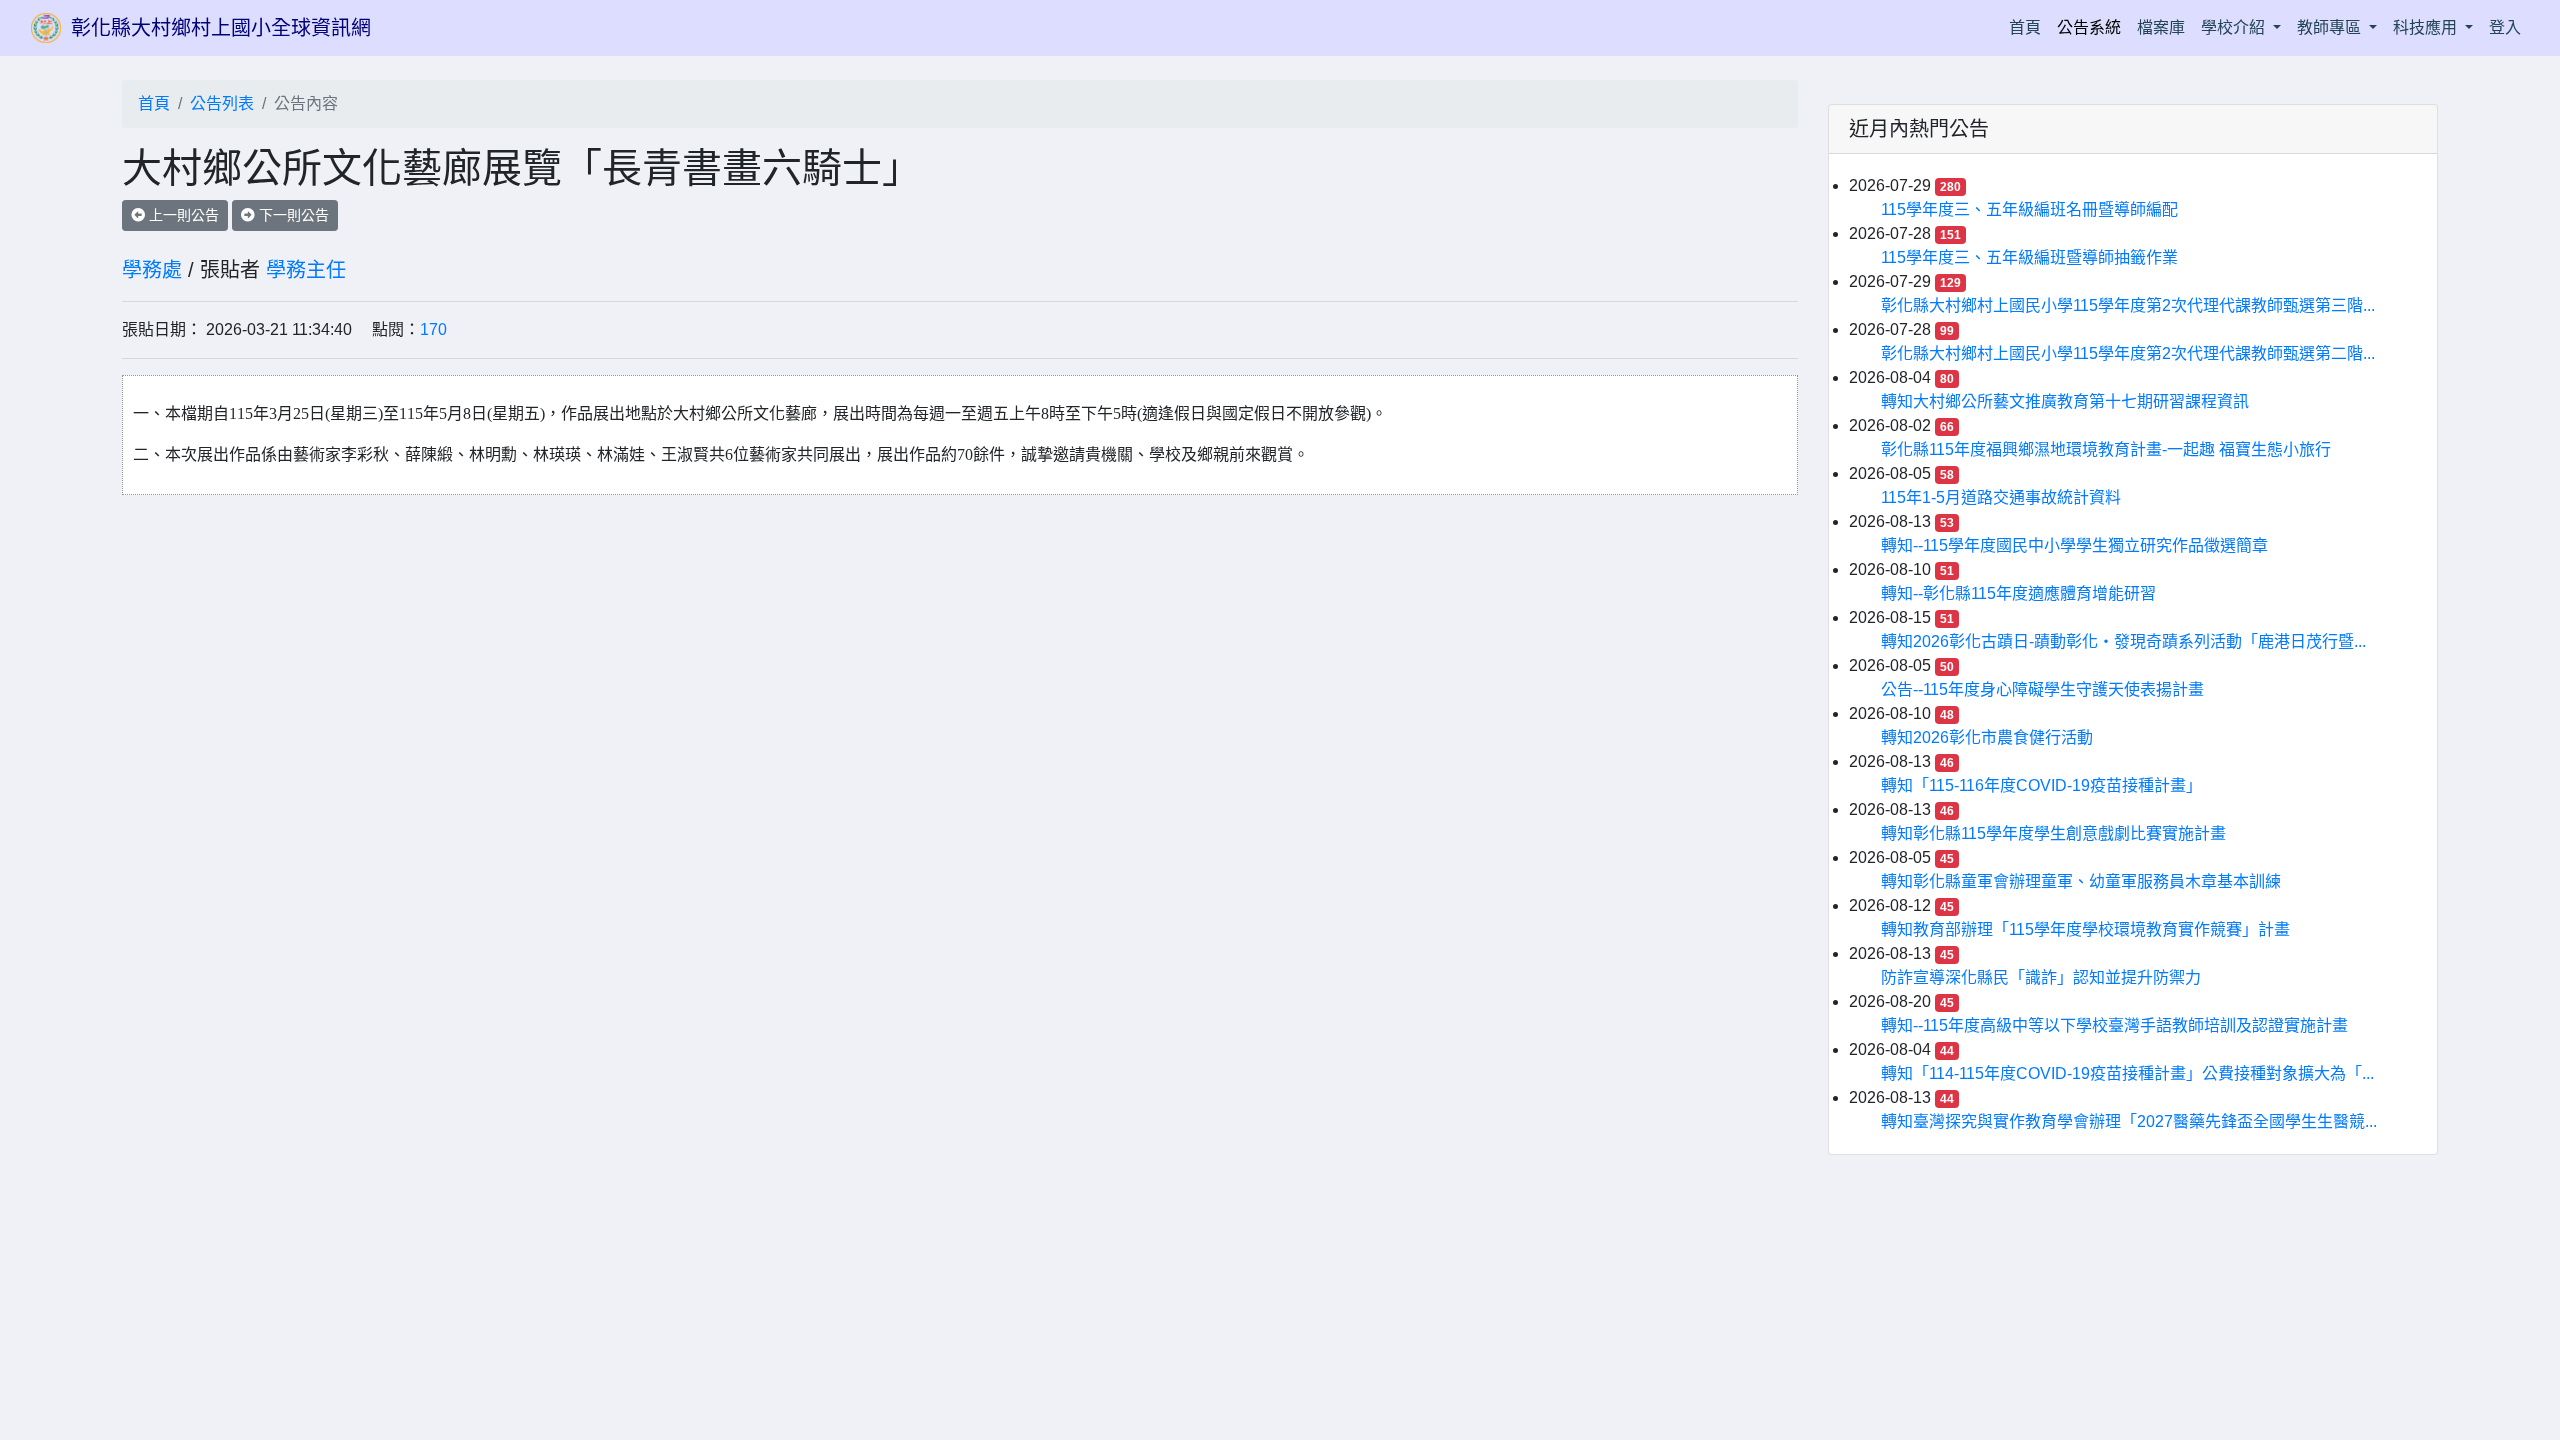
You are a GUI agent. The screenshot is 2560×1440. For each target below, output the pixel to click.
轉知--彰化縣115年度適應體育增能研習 (2018, 593)
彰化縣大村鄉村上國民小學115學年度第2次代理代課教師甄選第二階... (2128, 353)
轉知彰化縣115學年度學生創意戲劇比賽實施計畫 (2053, 833)
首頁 (2029, 27)
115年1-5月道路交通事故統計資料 (2001, 497)
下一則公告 (292, 215)
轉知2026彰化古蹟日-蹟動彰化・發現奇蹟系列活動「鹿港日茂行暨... (2123, 641)
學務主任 (306, 270)
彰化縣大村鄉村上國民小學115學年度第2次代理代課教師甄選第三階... (2128, 305)
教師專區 (2331, 27)
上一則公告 (182, 215)
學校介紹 (2235, 27)
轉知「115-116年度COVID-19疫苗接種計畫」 (2041, 785)
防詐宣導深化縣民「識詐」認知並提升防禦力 (2041, 977)
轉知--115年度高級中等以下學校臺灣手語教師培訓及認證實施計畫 (2114, 1025)
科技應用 (2427, 27)
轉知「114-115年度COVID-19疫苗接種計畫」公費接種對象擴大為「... (2127, 1073)
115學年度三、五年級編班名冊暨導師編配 (2029, 209)
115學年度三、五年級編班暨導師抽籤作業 (2029, 257)
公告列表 (222, 103)
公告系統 (2089, 27)
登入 (2505, 27)
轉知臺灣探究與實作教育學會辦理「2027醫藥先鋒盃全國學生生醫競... (2129, 1121)
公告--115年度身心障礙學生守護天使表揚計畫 (2042, 689)
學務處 (152, 270)
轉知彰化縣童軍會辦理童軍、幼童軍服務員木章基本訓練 (2081, 881)
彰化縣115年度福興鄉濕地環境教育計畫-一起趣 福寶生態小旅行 (2106, 449)
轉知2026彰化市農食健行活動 (1987, 737)
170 (433, 329)
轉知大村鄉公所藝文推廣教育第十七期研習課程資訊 (2065, 401)
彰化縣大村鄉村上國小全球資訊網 (221, 28)
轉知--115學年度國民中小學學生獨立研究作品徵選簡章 (2074, 545)
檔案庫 (2161, 27)
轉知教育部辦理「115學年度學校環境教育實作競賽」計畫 (2085, 929)
